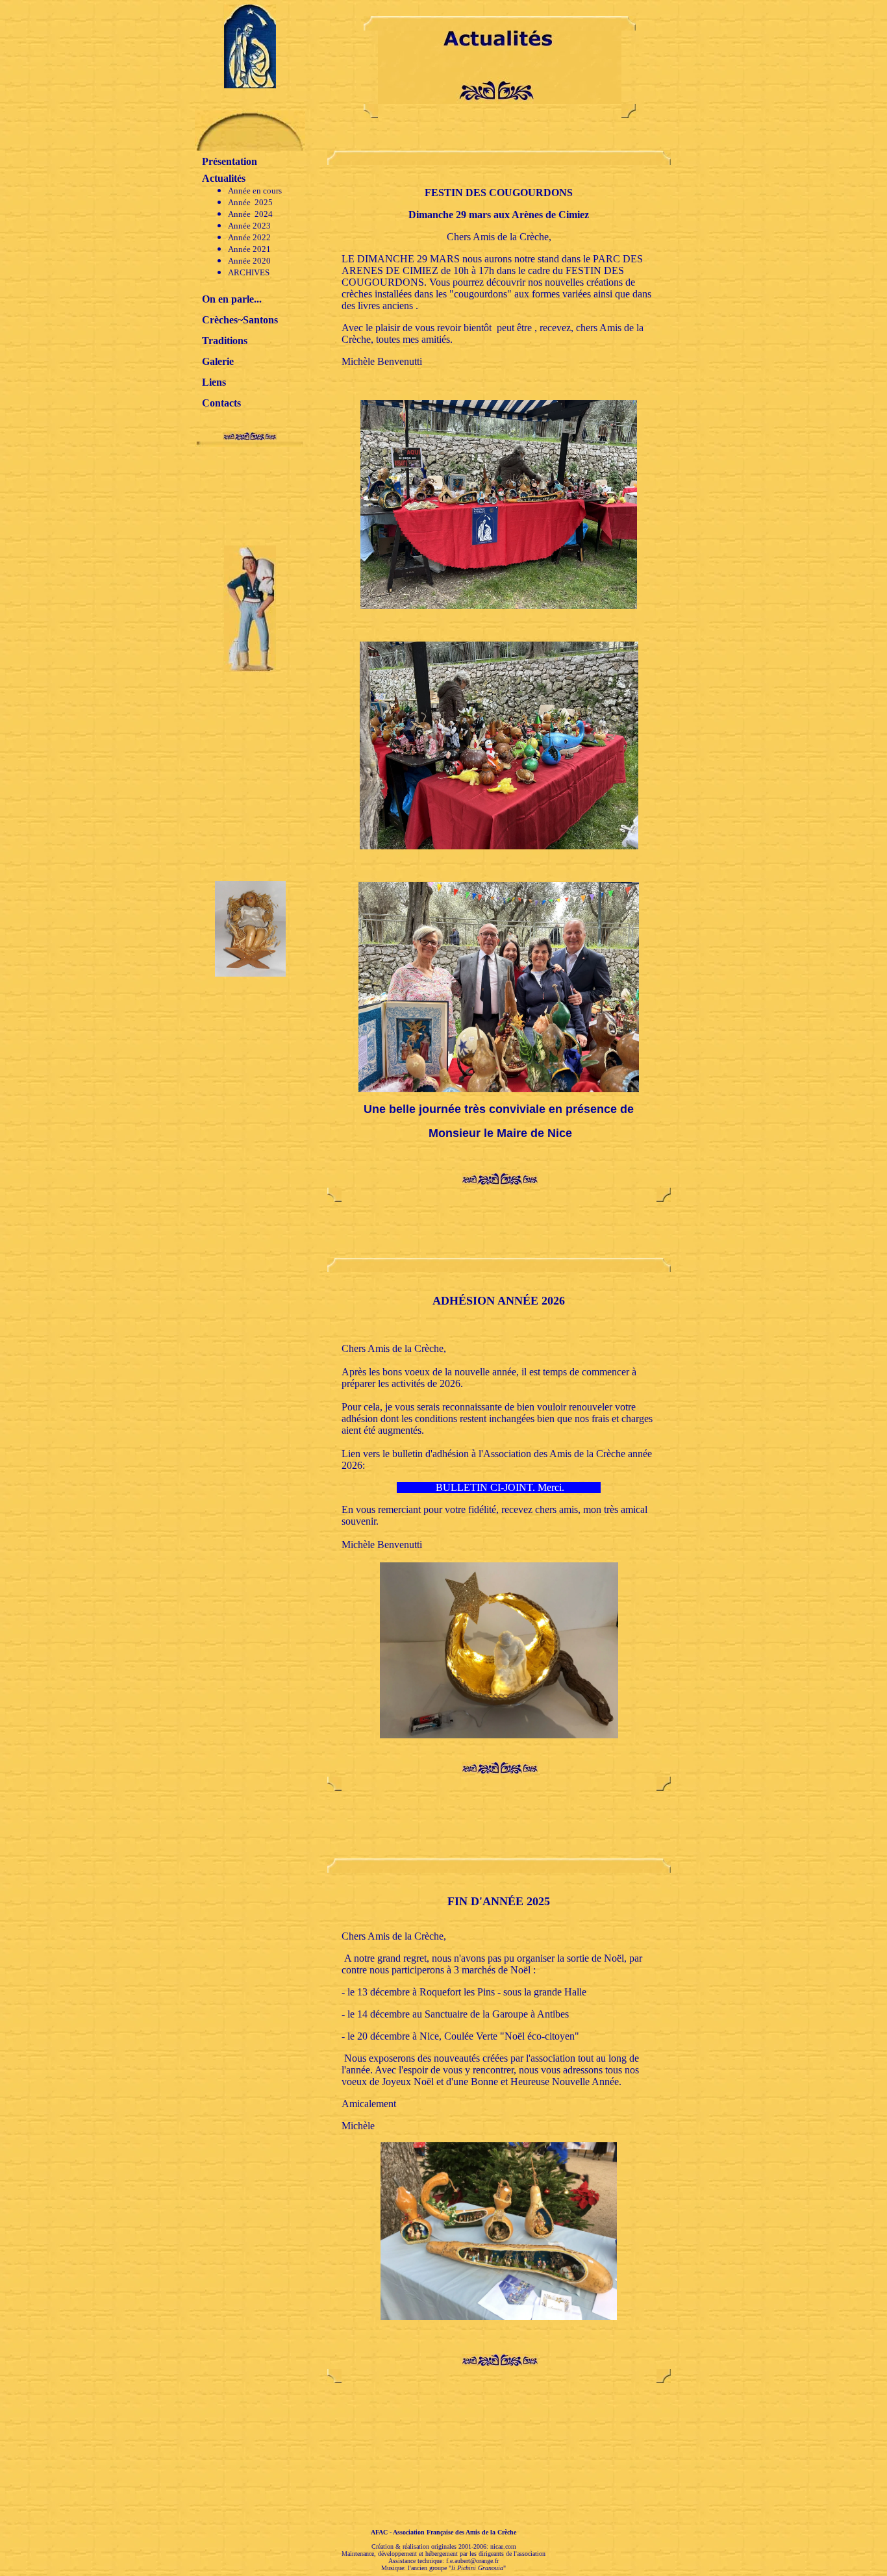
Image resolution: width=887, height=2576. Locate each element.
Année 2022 (249, 237)
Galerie (218, 361)
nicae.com (503, 2546)
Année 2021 (249, 249)
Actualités (224, 178)
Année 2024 (250, 214)
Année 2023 (249, 226)
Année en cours (255, 191)
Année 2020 (249, 261)
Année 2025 (250, 202)
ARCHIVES (249, 272)
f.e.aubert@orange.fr (472, 2561)
